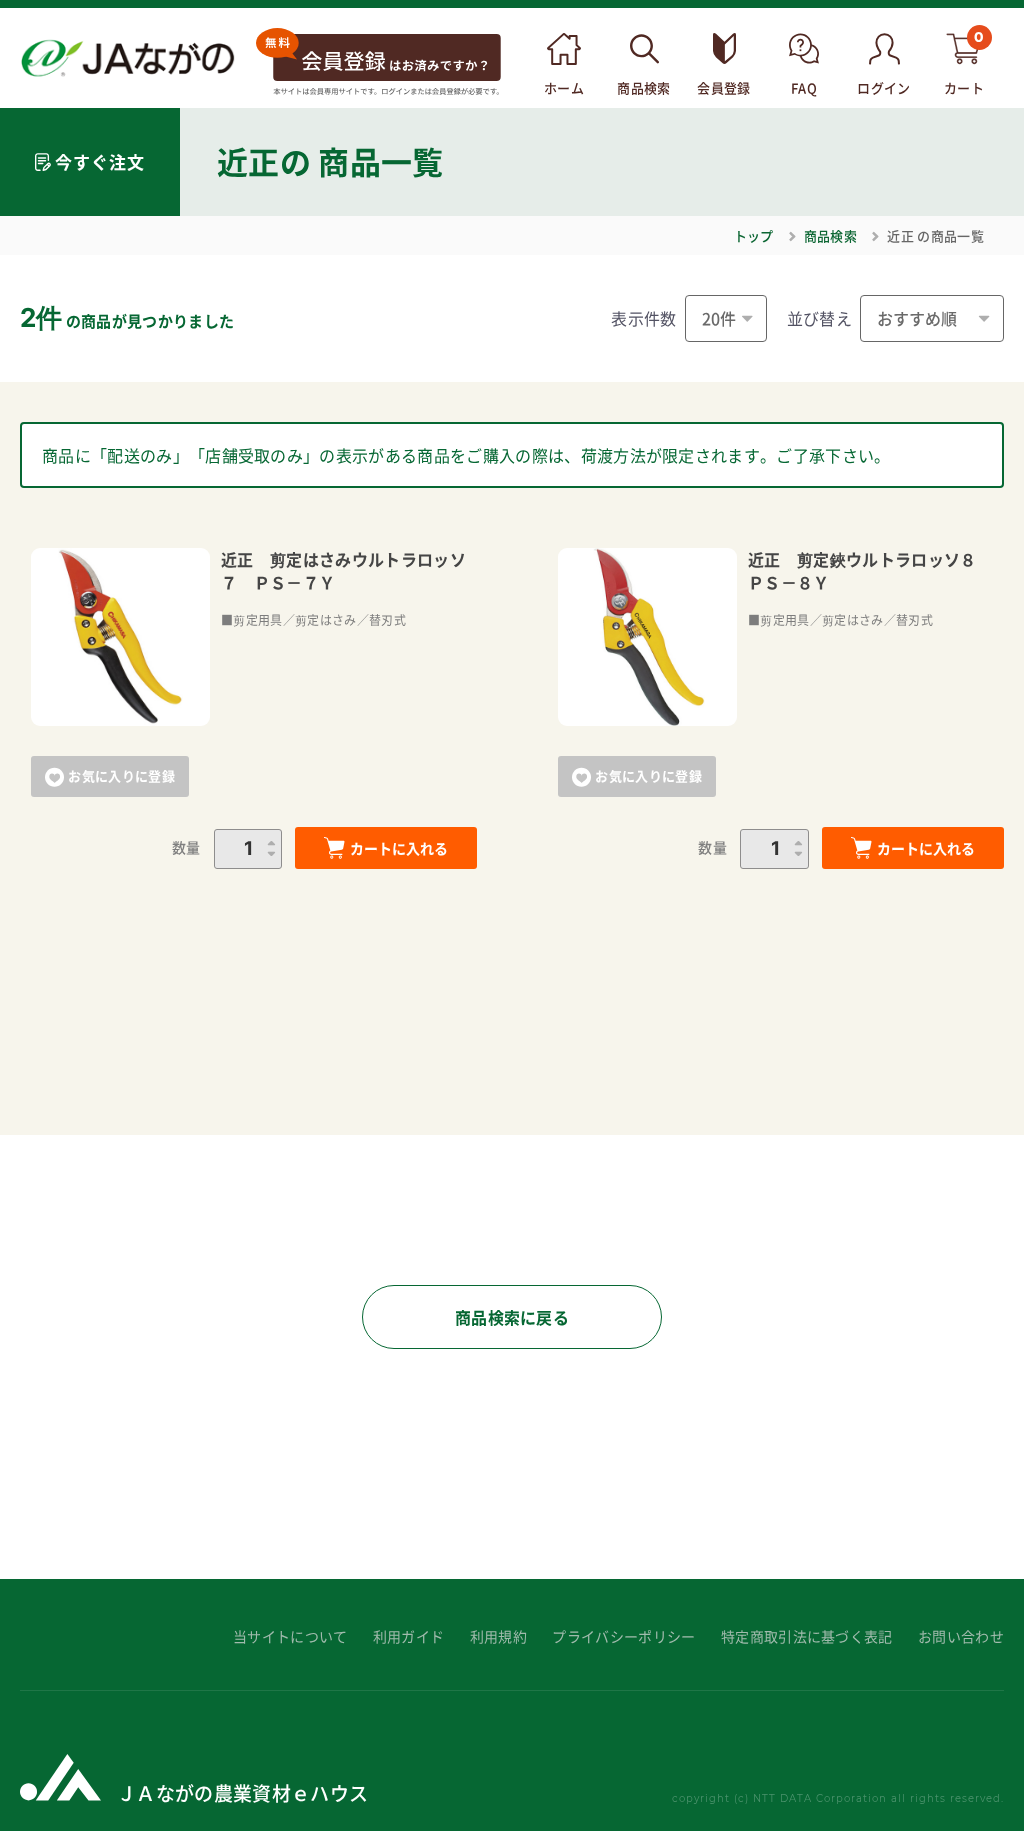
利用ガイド (409, 1636)
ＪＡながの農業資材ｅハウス (242, 1792)
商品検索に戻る (512, 1317)
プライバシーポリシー (623, 1636)
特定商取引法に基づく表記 (807, 1636)
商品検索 (830, 235)
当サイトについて (290, 1636)
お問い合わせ (961, 1636)
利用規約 (498, 1636)
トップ (754, 235)
